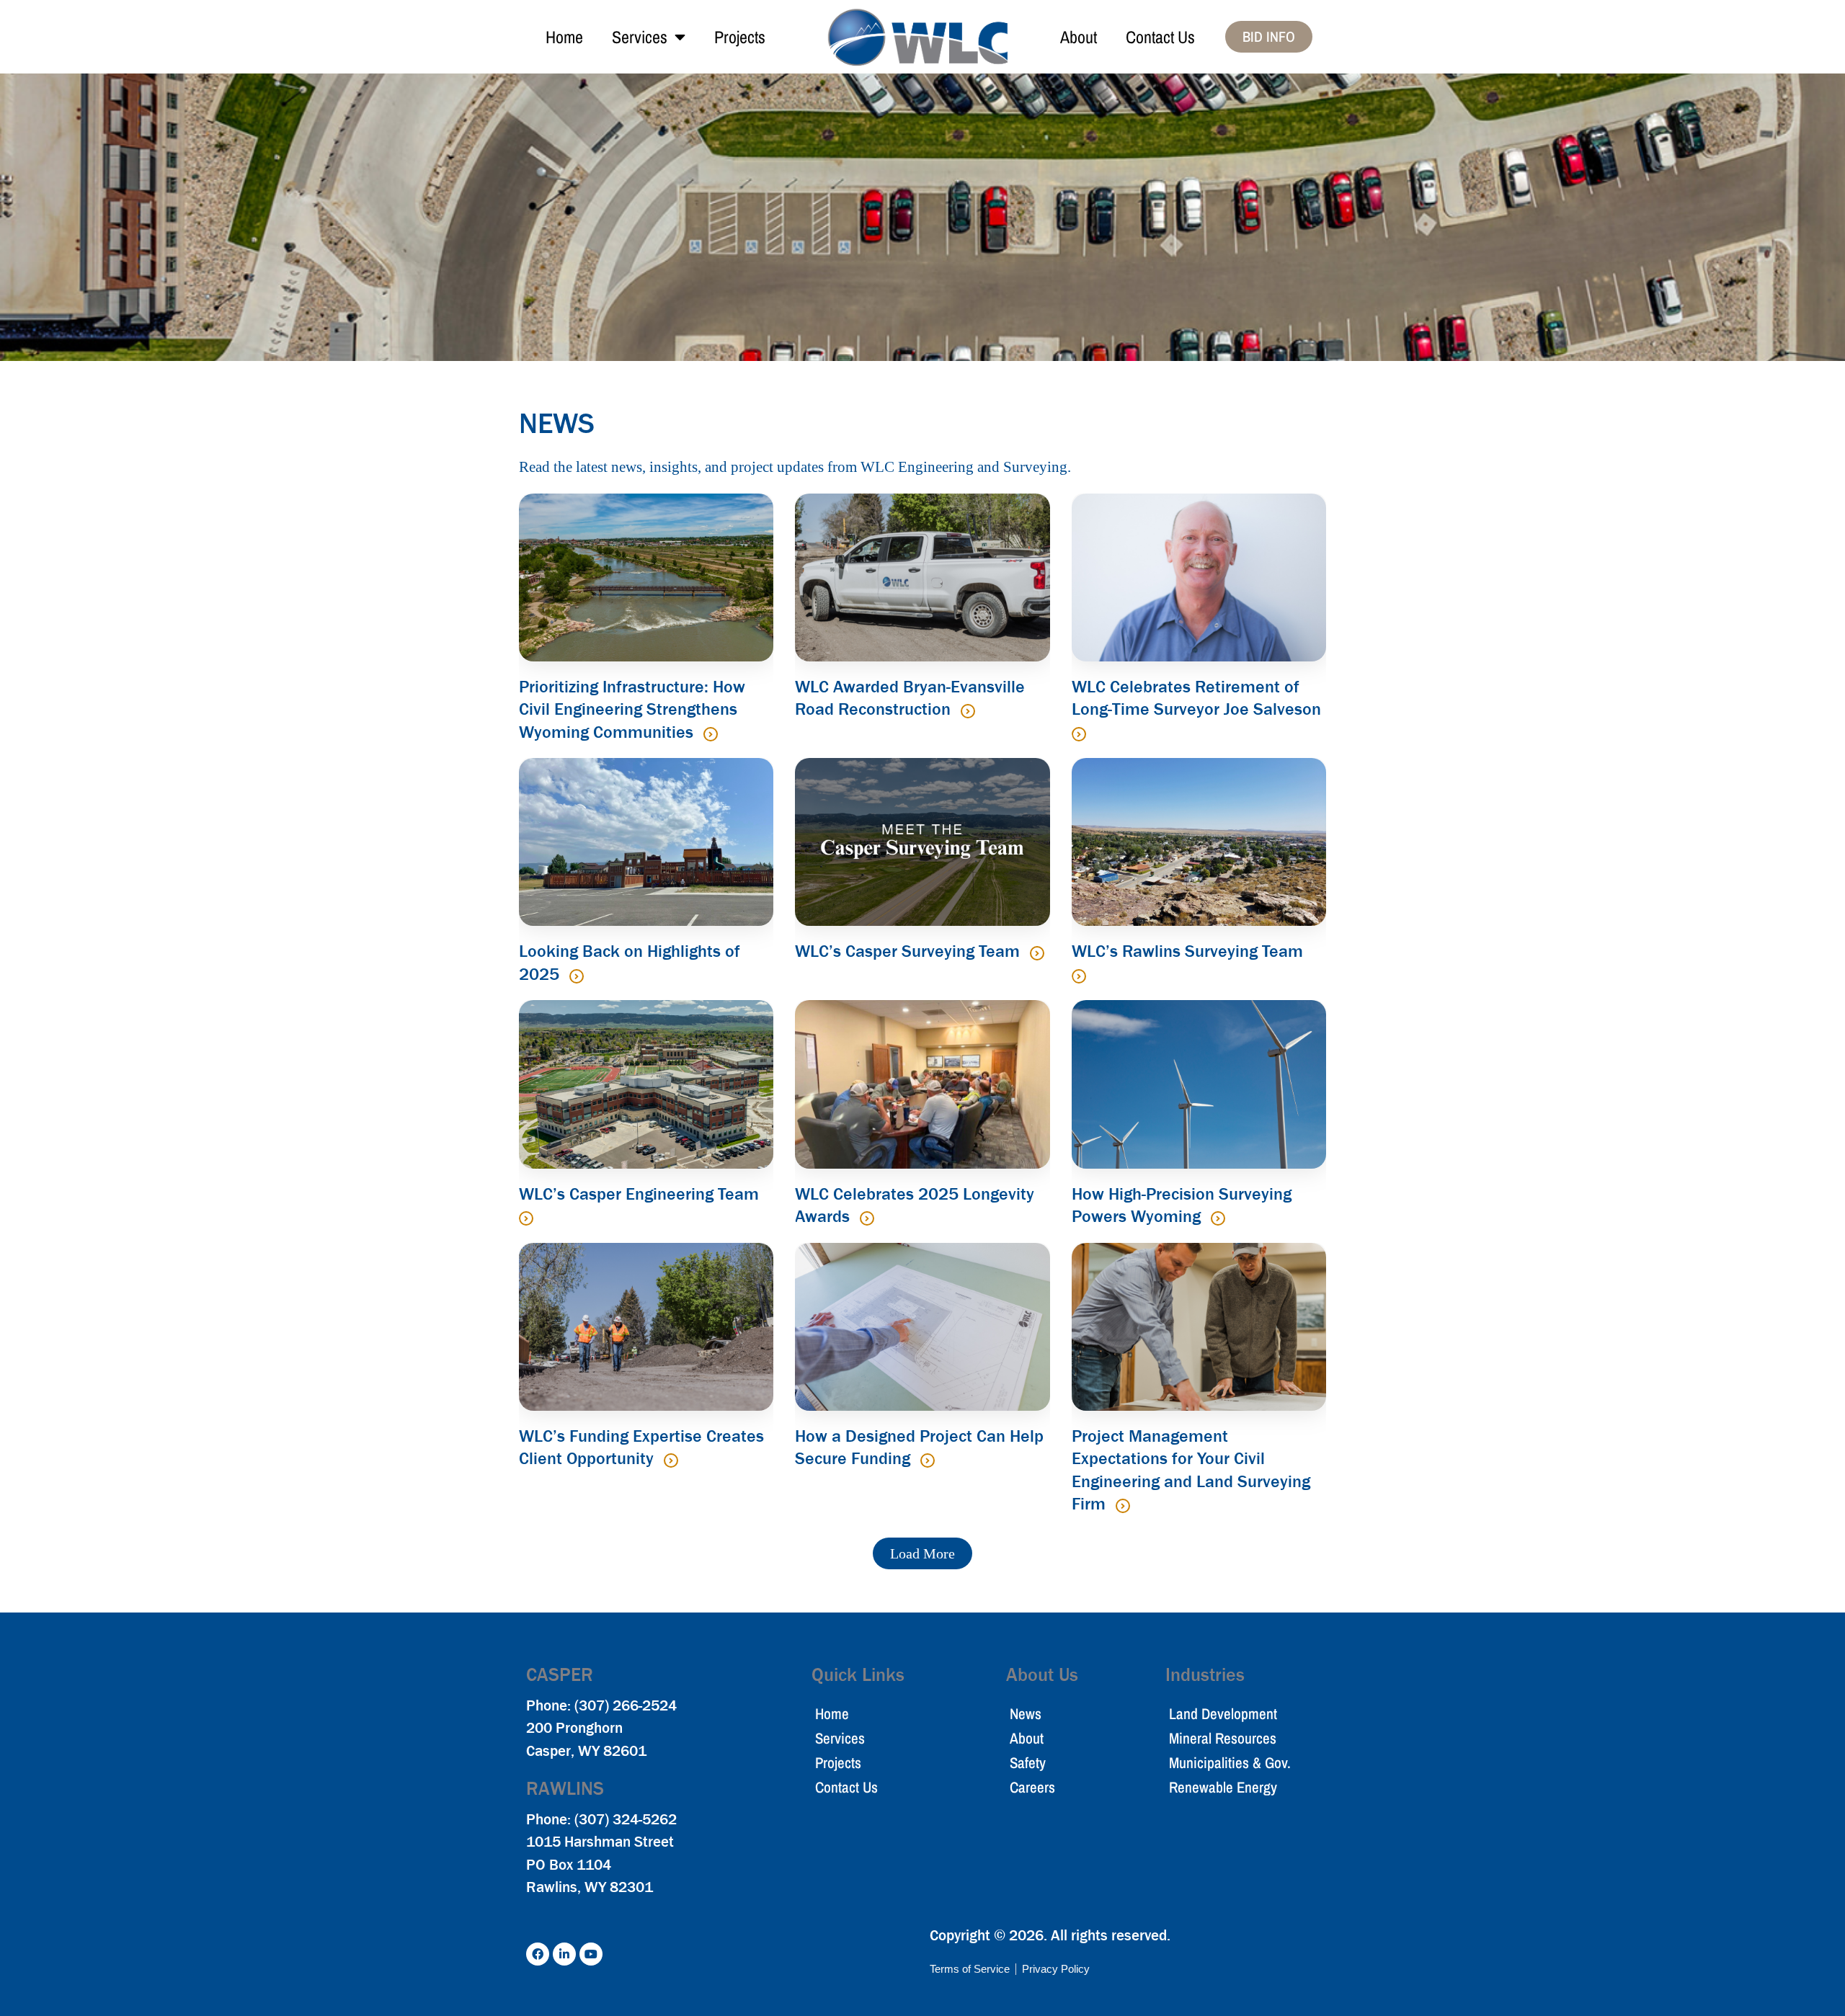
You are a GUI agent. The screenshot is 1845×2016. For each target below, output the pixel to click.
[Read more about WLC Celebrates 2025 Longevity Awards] (867, 1218)
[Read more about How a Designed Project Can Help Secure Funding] (928, 1460)
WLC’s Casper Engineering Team (639, 1194)
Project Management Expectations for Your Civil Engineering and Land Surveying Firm (1191, 1470)
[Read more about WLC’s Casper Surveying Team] (1037, 953)
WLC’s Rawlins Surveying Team (1187, 951)
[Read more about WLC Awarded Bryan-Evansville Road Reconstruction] (968, 711)
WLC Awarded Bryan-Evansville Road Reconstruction (910, 698)
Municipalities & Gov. (1230, 1763)
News (1026, 1714)
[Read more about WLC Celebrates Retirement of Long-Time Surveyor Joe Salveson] (1079, 734)
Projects (740, 37)
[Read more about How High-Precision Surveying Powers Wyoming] (1218, 1218)
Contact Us (1160, 37)
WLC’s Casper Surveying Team (910, 951)
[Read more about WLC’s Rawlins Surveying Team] (1079, 976)
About (1079, 37)
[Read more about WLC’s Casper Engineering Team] (526, 1218)
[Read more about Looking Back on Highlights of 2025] (577, 976)
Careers (1032, 1787)
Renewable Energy (1223, 1787)
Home (564, 37)
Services (640, 37)
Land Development (1223, 1714)
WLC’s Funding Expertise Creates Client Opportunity (641, 1448)
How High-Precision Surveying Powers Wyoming (1182, 1205)
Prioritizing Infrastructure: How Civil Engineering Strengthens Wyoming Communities (632, 709)
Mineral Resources (1223, 1738)
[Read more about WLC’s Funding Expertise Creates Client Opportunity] (671, 1460)
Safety (1028, 1763)
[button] (922, 1553)
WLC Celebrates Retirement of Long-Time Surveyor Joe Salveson (1196, 698)
